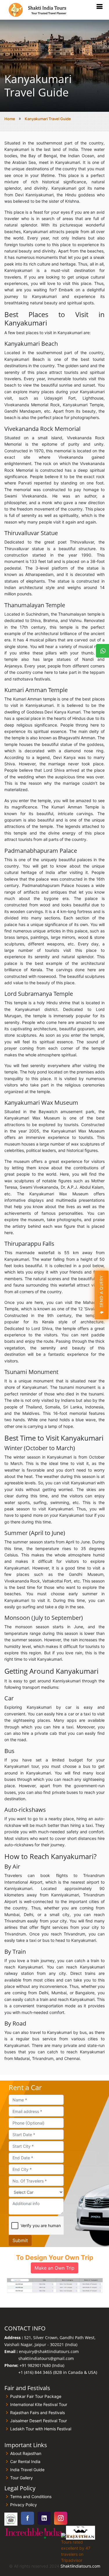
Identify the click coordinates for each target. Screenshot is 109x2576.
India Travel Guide (27, 2470)
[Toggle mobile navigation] (99, 7)
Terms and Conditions (31, 2497)
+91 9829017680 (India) (42, 2365)
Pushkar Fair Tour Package (36, 2396)
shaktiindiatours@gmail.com (46, 2358)
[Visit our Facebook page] (27, 2518)
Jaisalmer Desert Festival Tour (39, 2421)
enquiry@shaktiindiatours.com (49, 2351)
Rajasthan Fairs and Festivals (37, 2413)
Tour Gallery (22, 2478)
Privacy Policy (24, 2505)
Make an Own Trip (54, 2268)
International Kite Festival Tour (39, 2405)
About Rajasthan (26, 2454)
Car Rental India (25, 2462)
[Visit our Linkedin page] (44, 2518)
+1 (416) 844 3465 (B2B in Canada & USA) (58, 2372)
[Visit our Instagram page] (61, 2518)
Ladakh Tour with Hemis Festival (41, 2429)
